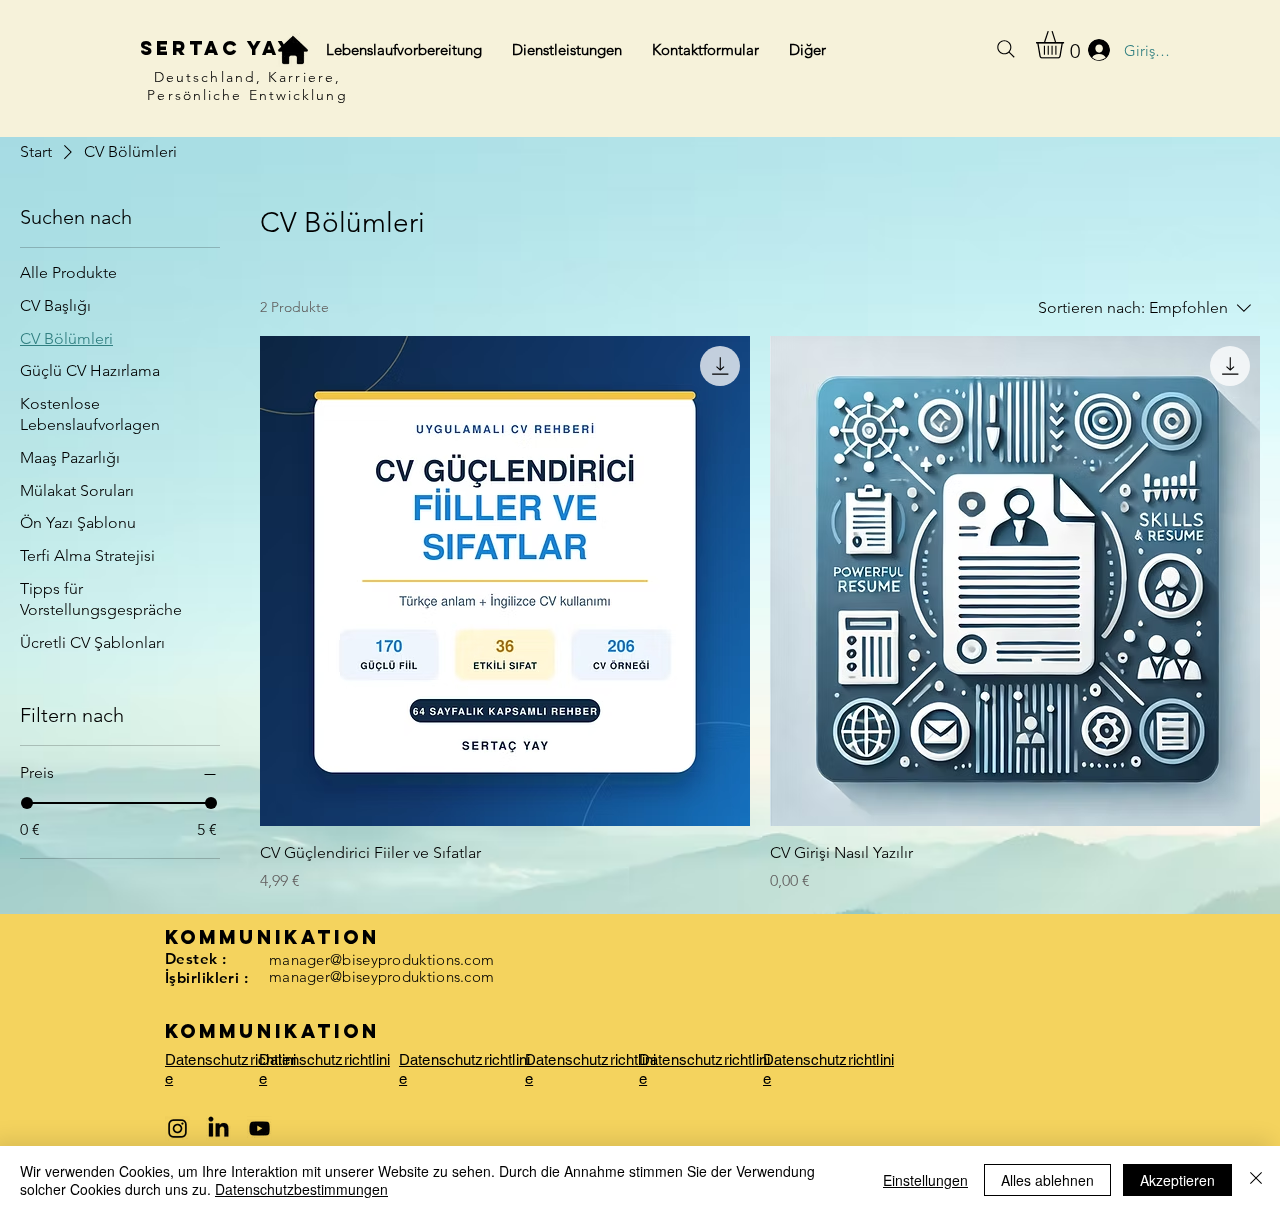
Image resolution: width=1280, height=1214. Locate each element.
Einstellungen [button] (925, 1180)
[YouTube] (259, 1128)
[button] (1066, 45)
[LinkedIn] (218, 1128)
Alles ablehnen (1047, 1180)
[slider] (27, 803)
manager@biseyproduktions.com (381, 959)
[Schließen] (1256, 1180)
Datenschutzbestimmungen (301, 1189)
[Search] (1006, 49)
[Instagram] (177, 1128)
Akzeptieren (1177, 1180)
